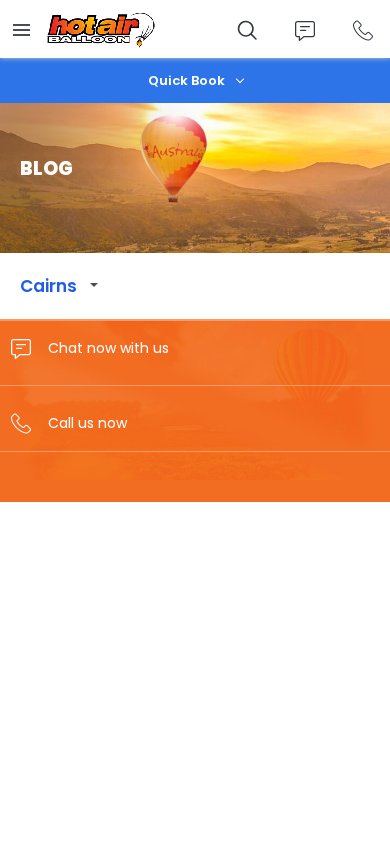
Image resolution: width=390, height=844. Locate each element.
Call (362, 30)
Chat (304, 30)
